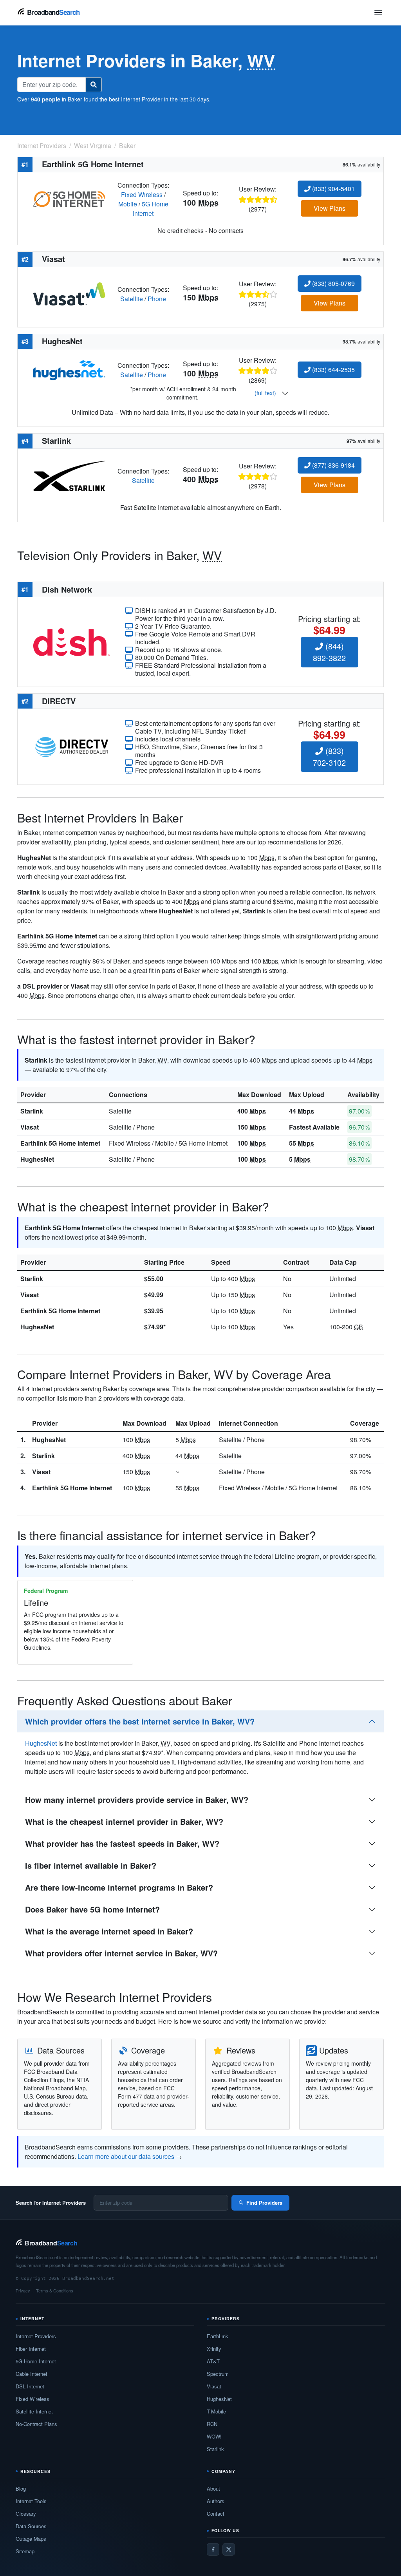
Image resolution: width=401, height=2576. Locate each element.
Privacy (23, 2290)
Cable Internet (32, 2374)
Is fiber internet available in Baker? (91, 1865)
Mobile (128, 204)
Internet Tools (31, 2501)
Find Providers (264, 2203)
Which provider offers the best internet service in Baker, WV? (140, 1721)
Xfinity (214, 2349)
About (213, 2488)
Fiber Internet (31, 2349)
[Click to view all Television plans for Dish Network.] (72, 641)
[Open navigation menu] (378, 13)
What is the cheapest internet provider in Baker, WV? (124, 1821)
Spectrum (218, 2374)
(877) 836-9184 (333, 465)
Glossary (26, 2514)
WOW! (214, 2436)
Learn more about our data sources (126, 2156)
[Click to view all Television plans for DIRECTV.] (72, 746)
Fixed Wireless (142, 194)
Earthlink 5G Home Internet (60, 1143)
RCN (212, 2424)
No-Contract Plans (36, 2424)
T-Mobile (216, 2411)
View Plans (330, 208)
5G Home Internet (151, 209)
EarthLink (218, 2336)
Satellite (132, 299)
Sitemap (25, 2551)
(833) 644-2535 (333, 370)
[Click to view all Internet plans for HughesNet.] (69, 370)
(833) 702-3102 (329, 757)
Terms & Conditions (55, 2290)
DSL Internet (30, 2386)
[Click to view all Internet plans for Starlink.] (69, 475)
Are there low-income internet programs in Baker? (119, 1887)
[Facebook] (213, 2549)
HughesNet (37, 1159)
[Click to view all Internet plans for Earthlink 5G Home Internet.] (69, 198)
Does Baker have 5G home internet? (92, 1909)
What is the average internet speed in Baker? (109, 1931)
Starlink (32, 1111)
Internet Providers (36, 2336)
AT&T (213, 2361)
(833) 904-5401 (333, 189)
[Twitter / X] (229, 2549)
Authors (216, 2501)
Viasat (30, 1127)
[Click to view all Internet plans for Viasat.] (69, 293)
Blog (21, 2488)
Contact (216, 2514)
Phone (157, 299)
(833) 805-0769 (333, 283)
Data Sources (31, 2526)
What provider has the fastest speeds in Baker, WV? (122, 1843)
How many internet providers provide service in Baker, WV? (137, 1800)
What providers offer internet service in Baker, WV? (121, 1953)
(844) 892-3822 (329, 652)
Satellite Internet (34, 2411)
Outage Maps (31, 2539)
